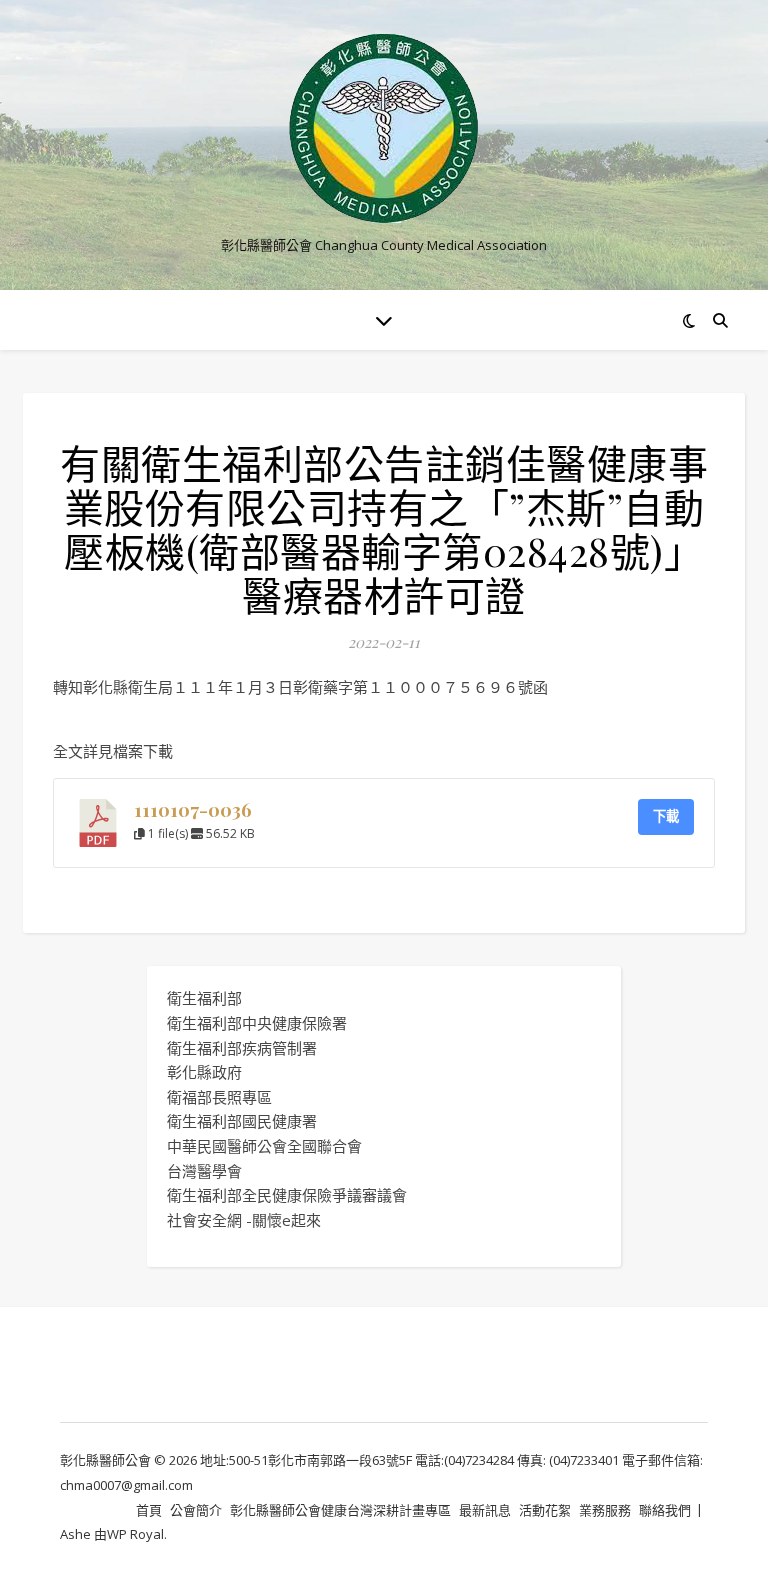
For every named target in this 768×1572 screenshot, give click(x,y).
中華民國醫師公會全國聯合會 (264, 1146)
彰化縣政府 (204, 1072)
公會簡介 (196, 1510)
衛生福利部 (204, 998)
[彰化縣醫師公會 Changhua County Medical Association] (384, 128)
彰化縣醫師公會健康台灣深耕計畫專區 (340, 1510)
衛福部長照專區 (219, 1097)
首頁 (149, 1510)
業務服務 (605, 1510)
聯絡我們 (665, 1510)
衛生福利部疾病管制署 (242, 1048)
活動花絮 (545, 1510)
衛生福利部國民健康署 (242, 1121)
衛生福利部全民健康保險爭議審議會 (287, 1195)
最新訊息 (485, 1510)
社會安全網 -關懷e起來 (244, 1220)
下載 (666, 816)
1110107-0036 (193, 809)
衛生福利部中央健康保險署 (257, 1023)
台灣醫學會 (204, 1171)
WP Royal (135, 1534)
